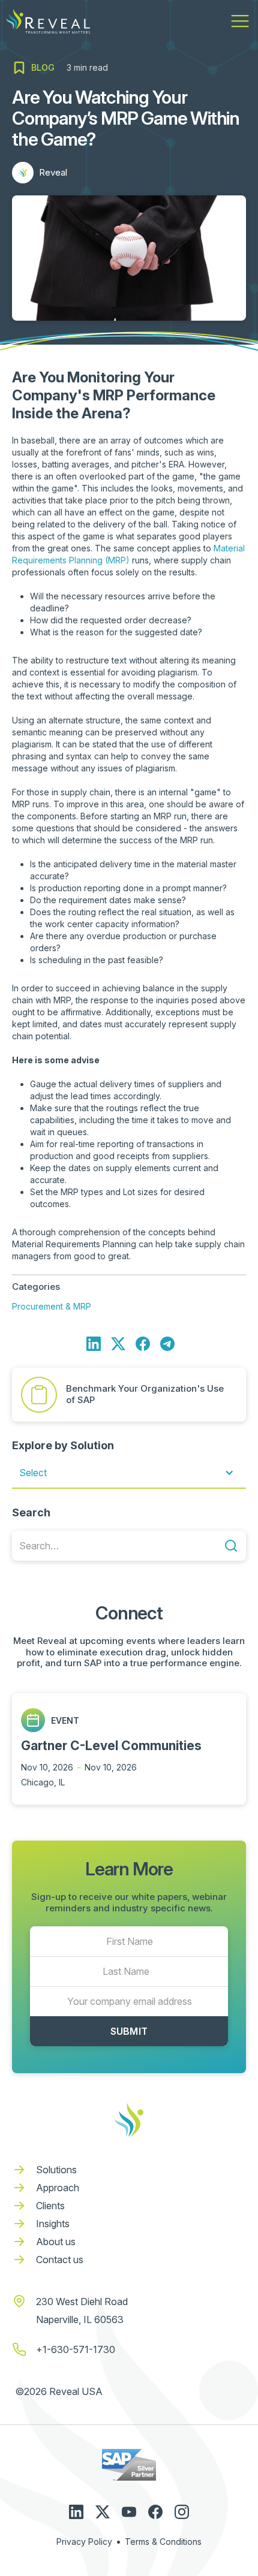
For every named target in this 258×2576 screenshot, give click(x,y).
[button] (240, 21)
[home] (48, 21)
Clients (50, 2206)
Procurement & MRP (52, 1306)
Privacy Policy (84, 2542)
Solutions (56, 2170)
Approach (58, 2188)
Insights (53, 2224)
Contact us (60, 2260)
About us (56, 2242)
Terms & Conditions (163, 2542)
